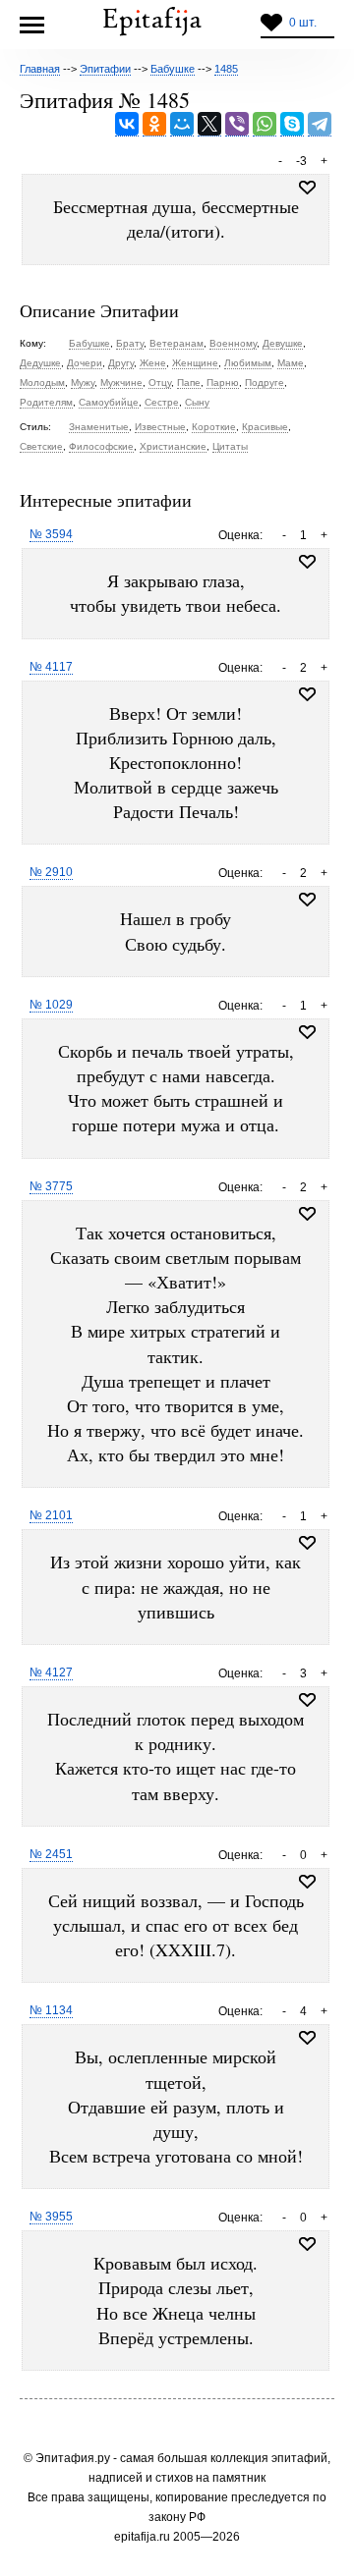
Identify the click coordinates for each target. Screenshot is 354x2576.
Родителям (46, 402)
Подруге (265, 383)
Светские (41, 446)
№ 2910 (51, 872)
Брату (130, 343)
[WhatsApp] (265, 124)
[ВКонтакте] (127, 124)
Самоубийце (109, 402)
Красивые (265, 427)
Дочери (85, 363)
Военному (233, 343)
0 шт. (303, 23)
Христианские (173, 446)
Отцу (160, 383)
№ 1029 (51, 1005)
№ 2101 (51, 1515)
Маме (291, 363)
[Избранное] (307, 562)
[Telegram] (320, 124)
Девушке (283, 343)
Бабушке (89, 343)
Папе (189, 383)
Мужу (83, 383)
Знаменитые (99, 427)
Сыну (197, 402)
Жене (153, 363)
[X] (209, 124)
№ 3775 (51, 1186)
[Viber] (237, 124)
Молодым (42, 383)
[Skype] (292, 124)
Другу (121, 363)
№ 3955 (51, 2217)
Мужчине (121, 383)
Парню (223, 383)
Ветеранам (177, 343)
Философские (101, 446)
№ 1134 (51, 2010)
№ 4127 (51, 1672)
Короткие (214, 427)
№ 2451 (51, 1854)
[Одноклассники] (154, 124)
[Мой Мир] (182, 124)
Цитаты (230, 446)
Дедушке (40, 363)
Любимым (248, 363)
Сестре (162, 402)
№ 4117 (51, 667)
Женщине (195, 363)
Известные (160, 427)
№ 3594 (51, 534)
